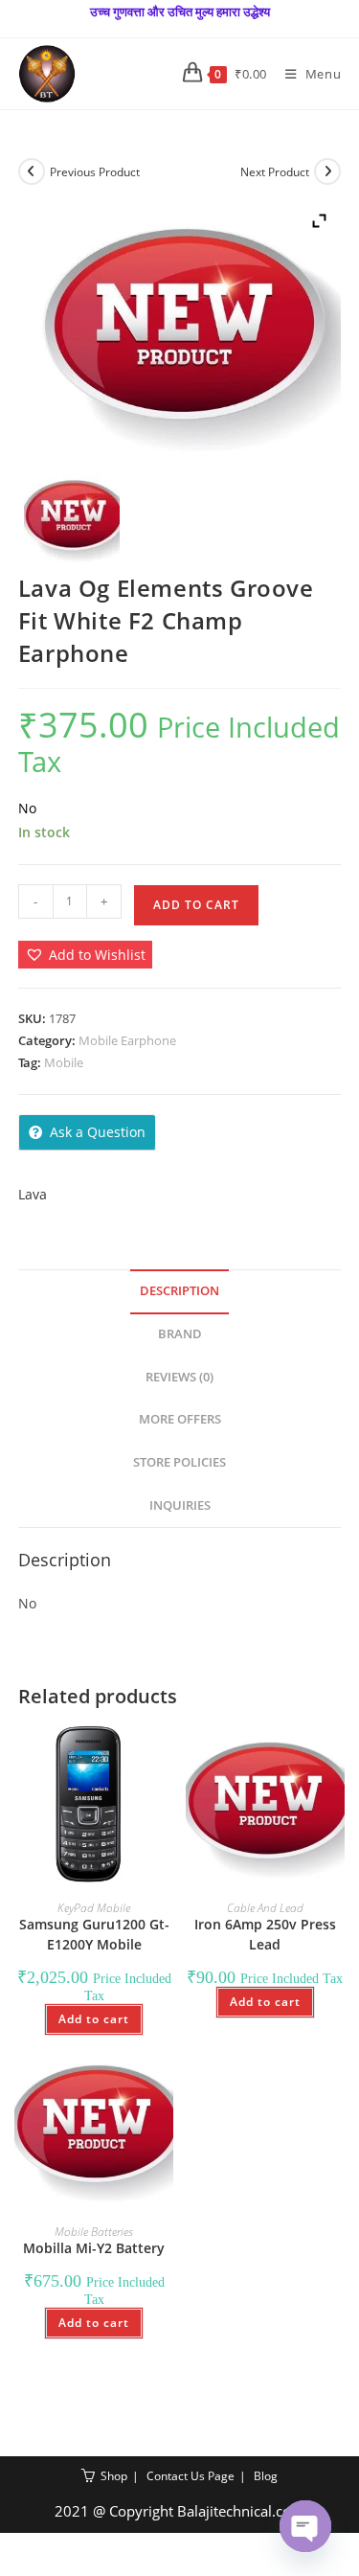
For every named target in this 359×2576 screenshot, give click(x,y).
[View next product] (327, 171)
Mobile (64, 1062)
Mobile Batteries (94, 2232)
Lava (33, 1194)
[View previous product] (32, 171)
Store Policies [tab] (179, 1462)
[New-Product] (71, 517)
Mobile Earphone (127, 1040)
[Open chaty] (305, 2526)
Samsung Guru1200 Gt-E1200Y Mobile (94, 1934)
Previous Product (95, 172)
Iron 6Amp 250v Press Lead (265, 1934)
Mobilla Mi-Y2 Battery (94, 2248)
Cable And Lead (265, 1908)
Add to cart (196, 905)
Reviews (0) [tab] (179, 1377)
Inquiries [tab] (180, 1505)
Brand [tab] (180, 1334)
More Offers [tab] (180, 1419)
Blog (266, 2476)
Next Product (275, 172)
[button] (85, 955)
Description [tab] (179, 1291)
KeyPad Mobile (94, 1908)
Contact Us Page (191, 2476)
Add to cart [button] (94, 2019)
